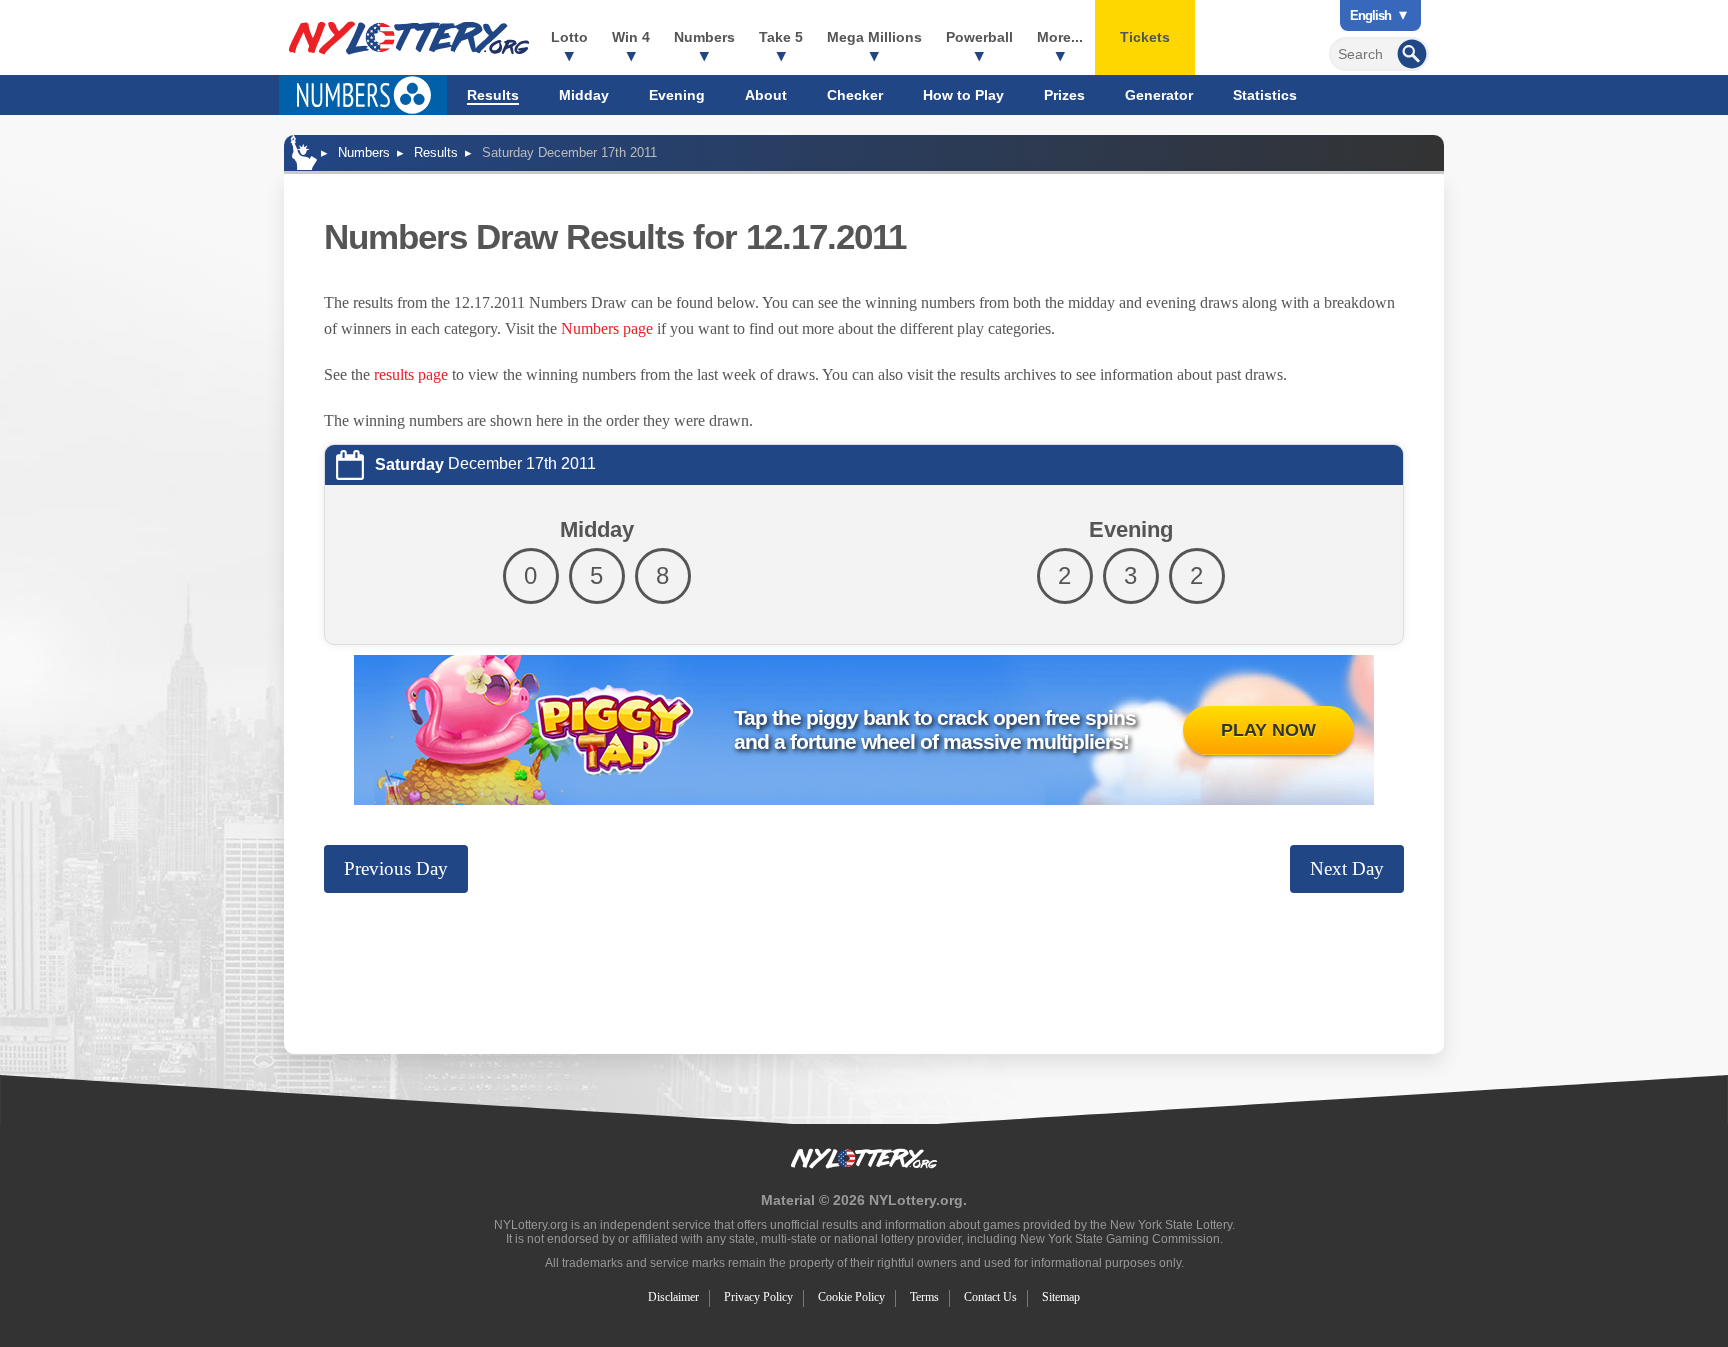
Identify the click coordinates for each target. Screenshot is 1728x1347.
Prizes (1064, 95)
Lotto (569, 37)
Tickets (1145, 37)
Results (493, 95)
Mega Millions (874, 37)
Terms (924, 1297)
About (766, 95)
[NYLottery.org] (409, 38)
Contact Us (990, 1297)
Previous (396, 868)
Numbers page (607, 328)
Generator (1159, 95)
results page (411, 374)
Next (1347, 868)
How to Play (963, 95)
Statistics (1265, 95)
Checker (855, 95)
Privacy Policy (758, 1297)
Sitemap (1061, 1297)
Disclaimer (673, 1297)
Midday (584, 95)
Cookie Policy (851, 1297)
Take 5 (781, 37)
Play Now (1268, 730)
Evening (677, 95)
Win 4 (631, 37)
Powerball (979, 37)
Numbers (704, 37)
